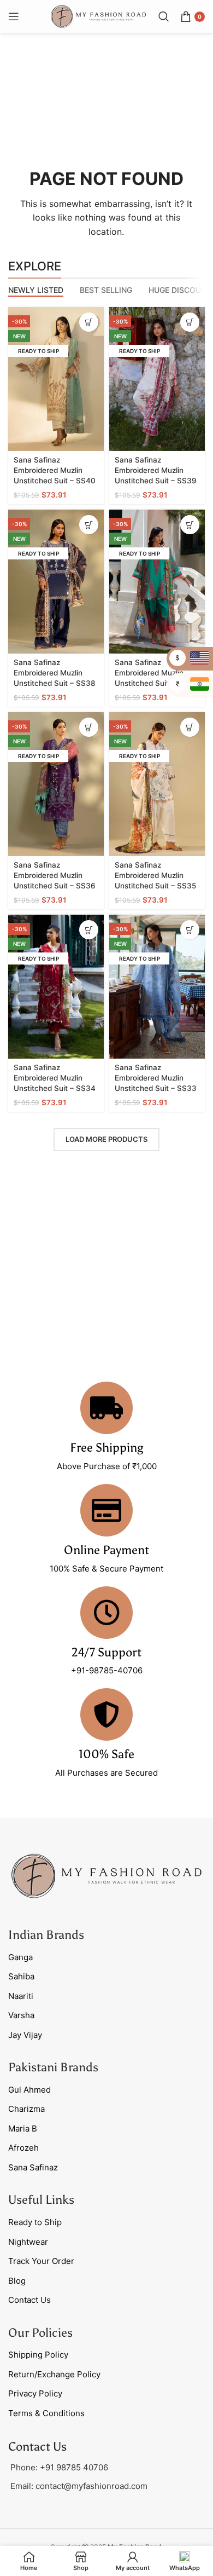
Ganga (20, 1957)
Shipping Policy (38, 2355)
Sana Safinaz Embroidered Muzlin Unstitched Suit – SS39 (156, 470)
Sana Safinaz (33, 2167)
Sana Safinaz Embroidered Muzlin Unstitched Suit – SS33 (156, 1078)
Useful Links (41, 2200)
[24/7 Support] (106, 1613)
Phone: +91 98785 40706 (59, 2467)
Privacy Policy (35, 2393)
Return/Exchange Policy (54, 2374)
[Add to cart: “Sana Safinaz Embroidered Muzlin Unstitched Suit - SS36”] (89, 727)
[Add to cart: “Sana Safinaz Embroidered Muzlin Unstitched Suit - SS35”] (190, 727)
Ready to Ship (35, 2222)
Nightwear (28, 2242)
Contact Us (29, 2300)
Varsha (21, 2015)
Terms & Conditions (46, 2413)
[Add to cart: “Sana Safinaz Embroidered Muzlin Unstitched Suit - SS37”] (190, 525)
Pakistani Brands (53, 2067)
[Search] (164, 16)
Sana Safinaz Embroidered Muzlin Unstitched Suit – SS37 (155, 673)
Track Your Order (41, 2261)
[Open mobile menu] (14, 16)
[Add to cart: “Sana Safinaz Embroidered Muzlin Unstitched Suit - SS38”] (89, 525)
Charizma (26, 2109)
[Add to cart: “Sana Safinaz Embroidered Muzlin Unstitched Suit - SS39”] (190, 322)
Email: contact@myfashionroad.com (79, 2486)
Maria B (23, 2129)
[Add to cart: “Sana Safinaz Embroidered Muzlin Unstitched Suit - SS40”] (89, 322)
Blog (17, 2281)
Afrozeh (23, 2148)
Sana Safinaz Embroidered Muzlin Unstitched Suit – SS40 (55, 470)
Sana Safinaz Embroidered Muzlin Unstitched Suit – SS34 (55, 1078)
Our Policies (40, 2333)
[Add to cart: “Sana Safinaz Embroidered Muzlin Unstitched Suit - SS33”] (190, 930)
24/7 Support (106, 1652)
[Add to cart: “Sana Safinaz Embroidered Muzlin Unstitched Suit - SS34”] (89, 930)
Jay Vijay (25, 2035)
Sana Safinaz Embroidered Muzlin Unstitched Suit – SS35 (155, 875)
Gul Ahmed (29, 2090)
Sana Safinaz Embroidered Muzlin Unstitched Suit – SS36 (55, 875)
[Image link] (106, 1875)
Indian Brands (46, 1935)
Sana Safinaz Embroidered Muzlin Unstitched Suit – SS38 (55, 673)
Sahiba (21, 1976)
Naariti (21, 1996)
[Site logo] (98, 16)
